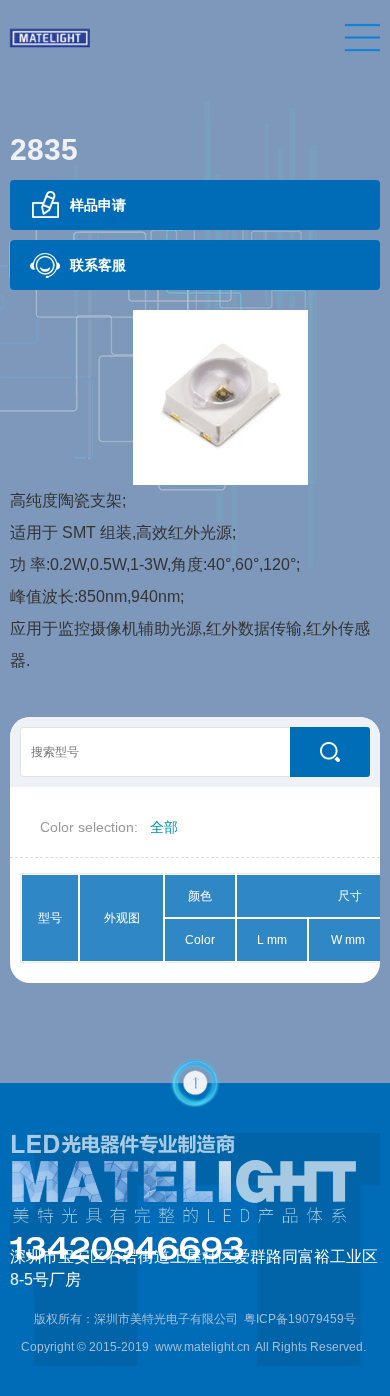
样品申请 (98, 205)
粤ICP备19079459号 (300, 1319)
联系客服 (98, 265)
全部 (164, 827)
